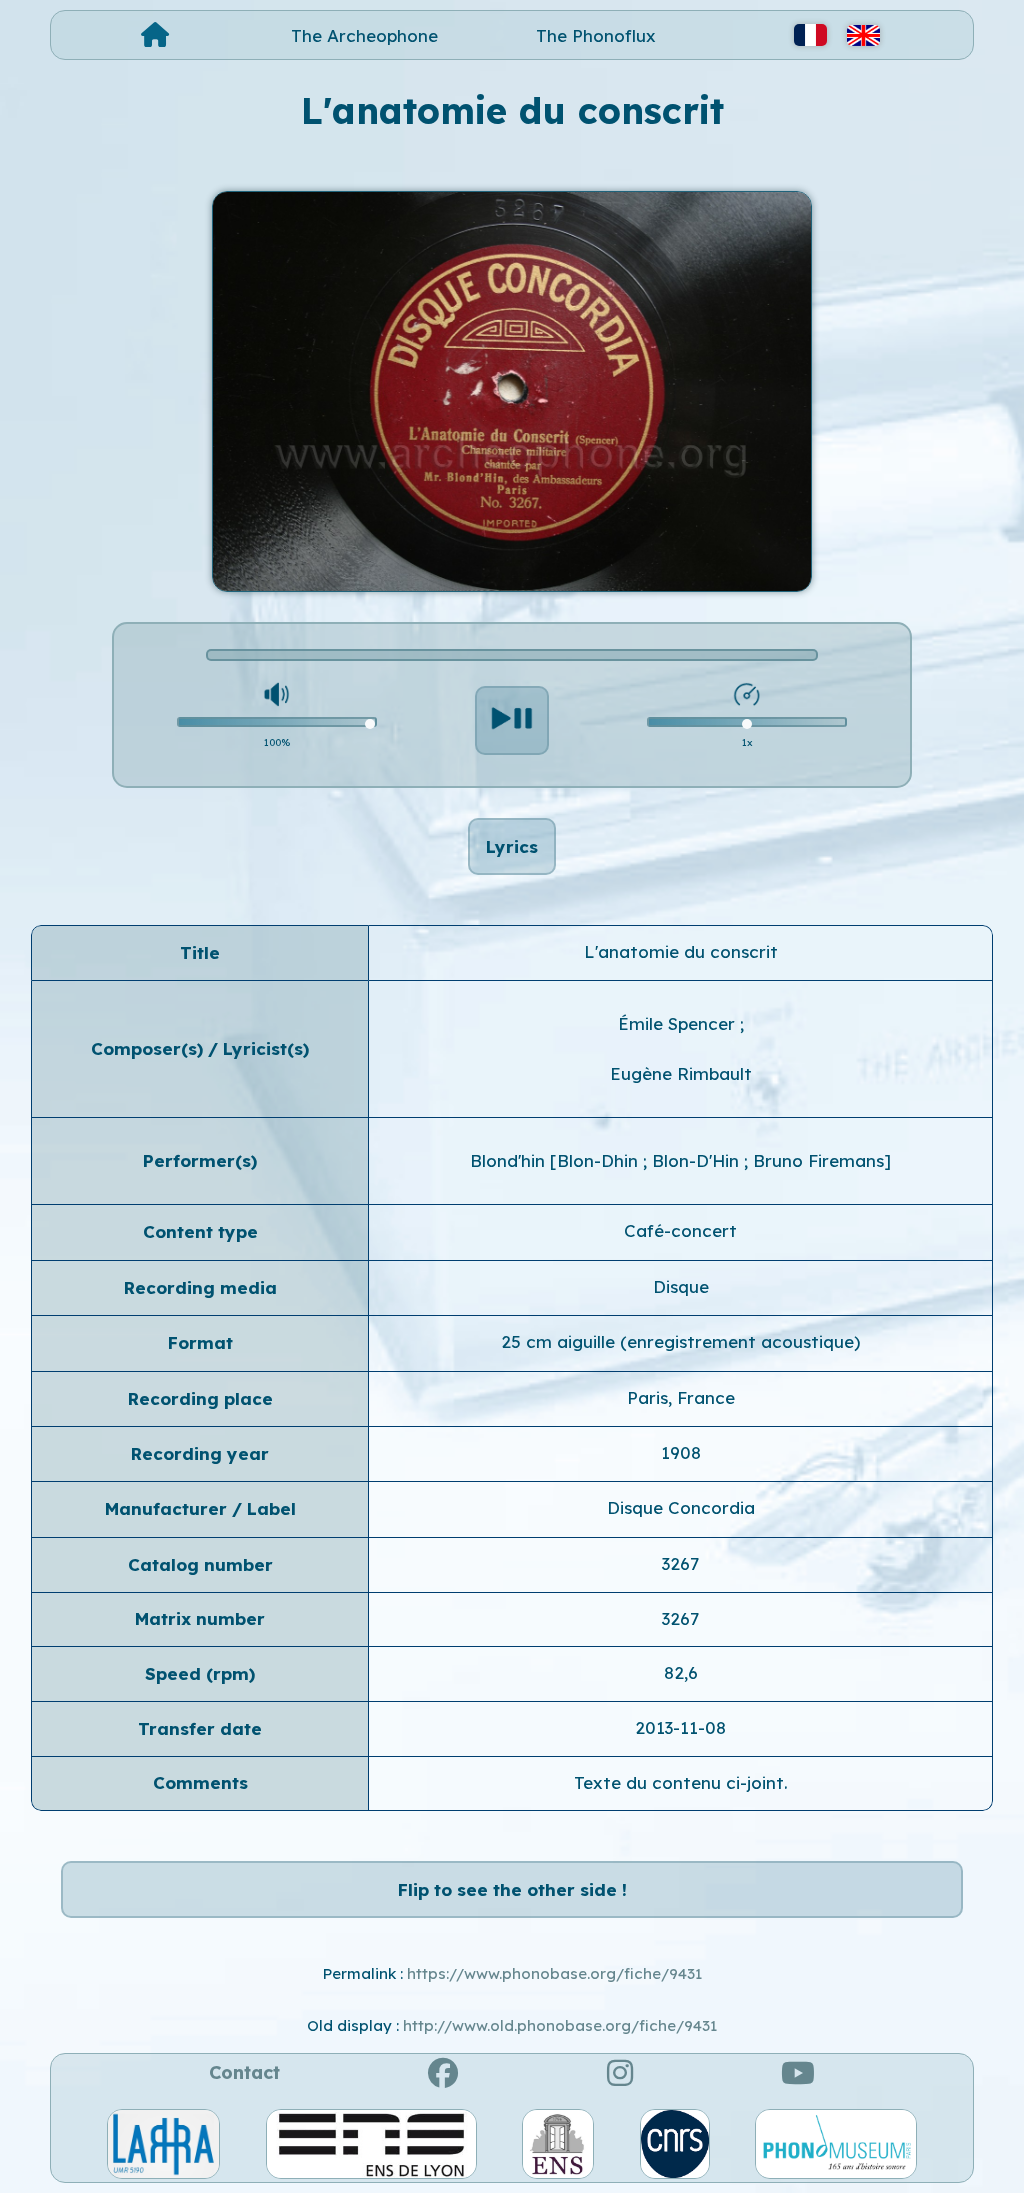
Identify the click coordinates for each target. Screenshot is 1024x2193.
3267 (680, 1563)
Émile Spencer (679, 1023)
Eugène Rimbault (681, 1073)
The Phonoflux (596, 35)
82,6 (681, 1672)
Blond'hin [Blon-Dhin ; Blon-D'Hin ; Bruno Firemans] (680, 1160)
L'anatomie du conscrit (681, 951)
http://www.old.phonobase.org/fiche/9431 (560, 2025)
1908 (681, 1452)
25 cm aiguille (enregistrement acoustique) (680, 1341)
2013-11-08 (680, 1727)
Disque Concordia (681, 1507)
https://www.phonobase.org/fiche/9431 (554, 1973)
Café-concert (680, 1230)
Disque (681, 1286)
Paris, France (681, 1397)
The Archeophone (364, 35)
